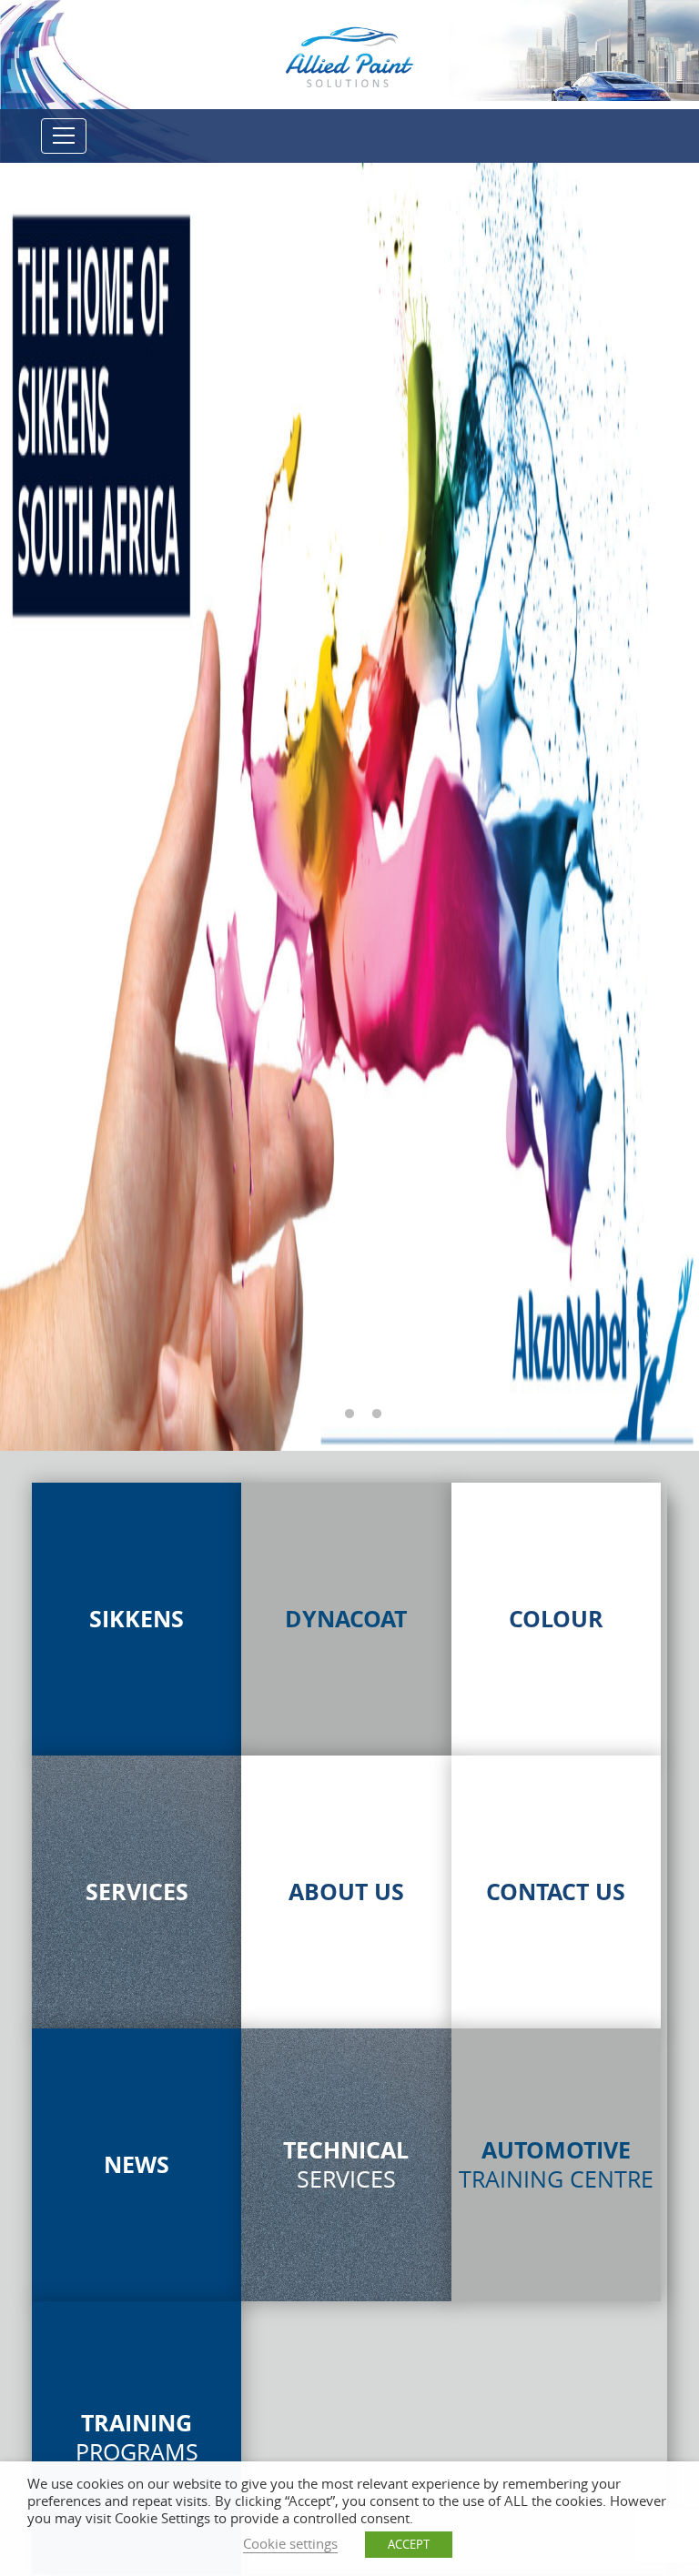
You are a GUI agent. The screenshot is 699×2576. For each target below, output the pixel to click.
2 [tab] (349, 1414)
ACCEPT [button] (409, 2544)
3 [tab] (377, 1414)
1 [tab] (322, 1414)
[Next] (644, 809)
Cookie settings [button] (290, 2544)
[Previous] (36, 809)
